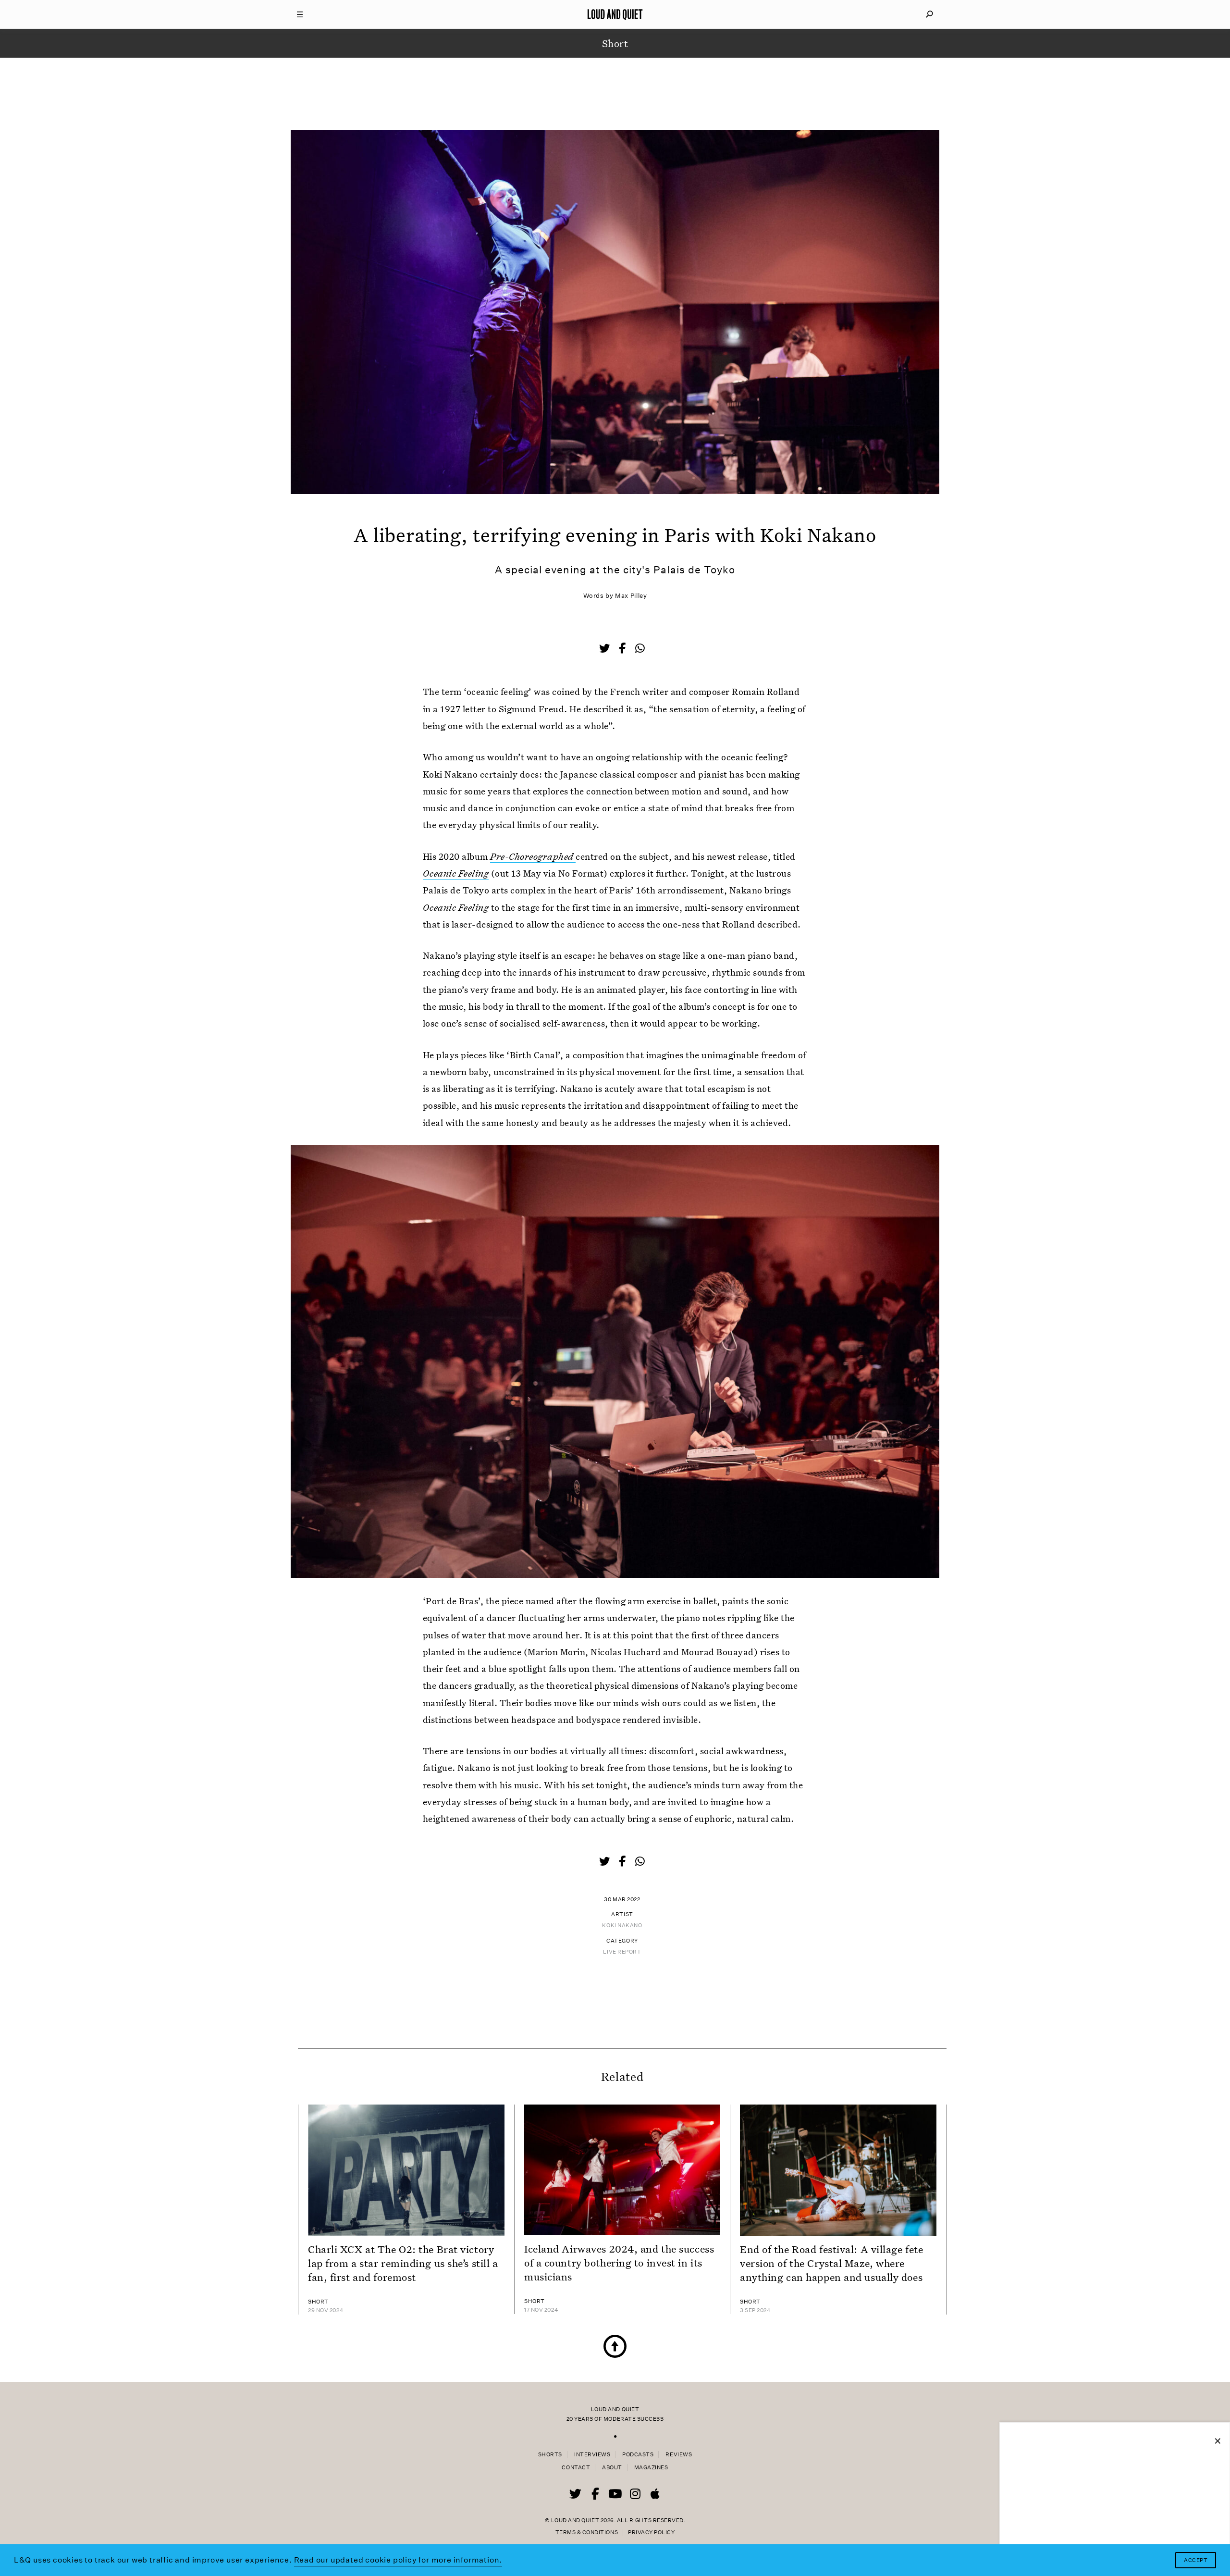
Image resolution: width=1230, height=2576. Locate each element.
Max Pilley (631, 596)
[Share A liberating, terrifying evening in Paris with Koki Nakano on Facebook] (623, 649)
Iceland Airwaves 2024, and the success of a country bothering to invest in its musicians (619, 2263)
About (612, 2468)
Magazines (651, 2468)
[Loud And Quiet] (615, 14)
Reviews (679, 2455)
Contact (576, 2468)
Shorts (550, 2455)
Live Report (622, 1952)
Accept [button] (1196, 2560)
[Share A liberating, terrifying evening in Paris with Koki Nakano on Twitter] (605, 649)
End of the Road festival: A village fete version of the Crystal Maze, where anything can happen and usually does (831, 2263)
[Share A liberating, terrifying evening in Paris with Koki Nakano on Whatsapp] (640, 649)
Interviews (592, 2455)
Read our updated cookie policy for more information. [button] (398, 2560)
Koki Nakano (622, 1926)
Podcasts (638, 2455)
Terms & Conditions (587, 2533)
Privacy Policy (651, 2533)
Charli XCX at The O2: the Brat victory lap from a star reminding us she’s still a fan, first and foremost (403, 2263)
